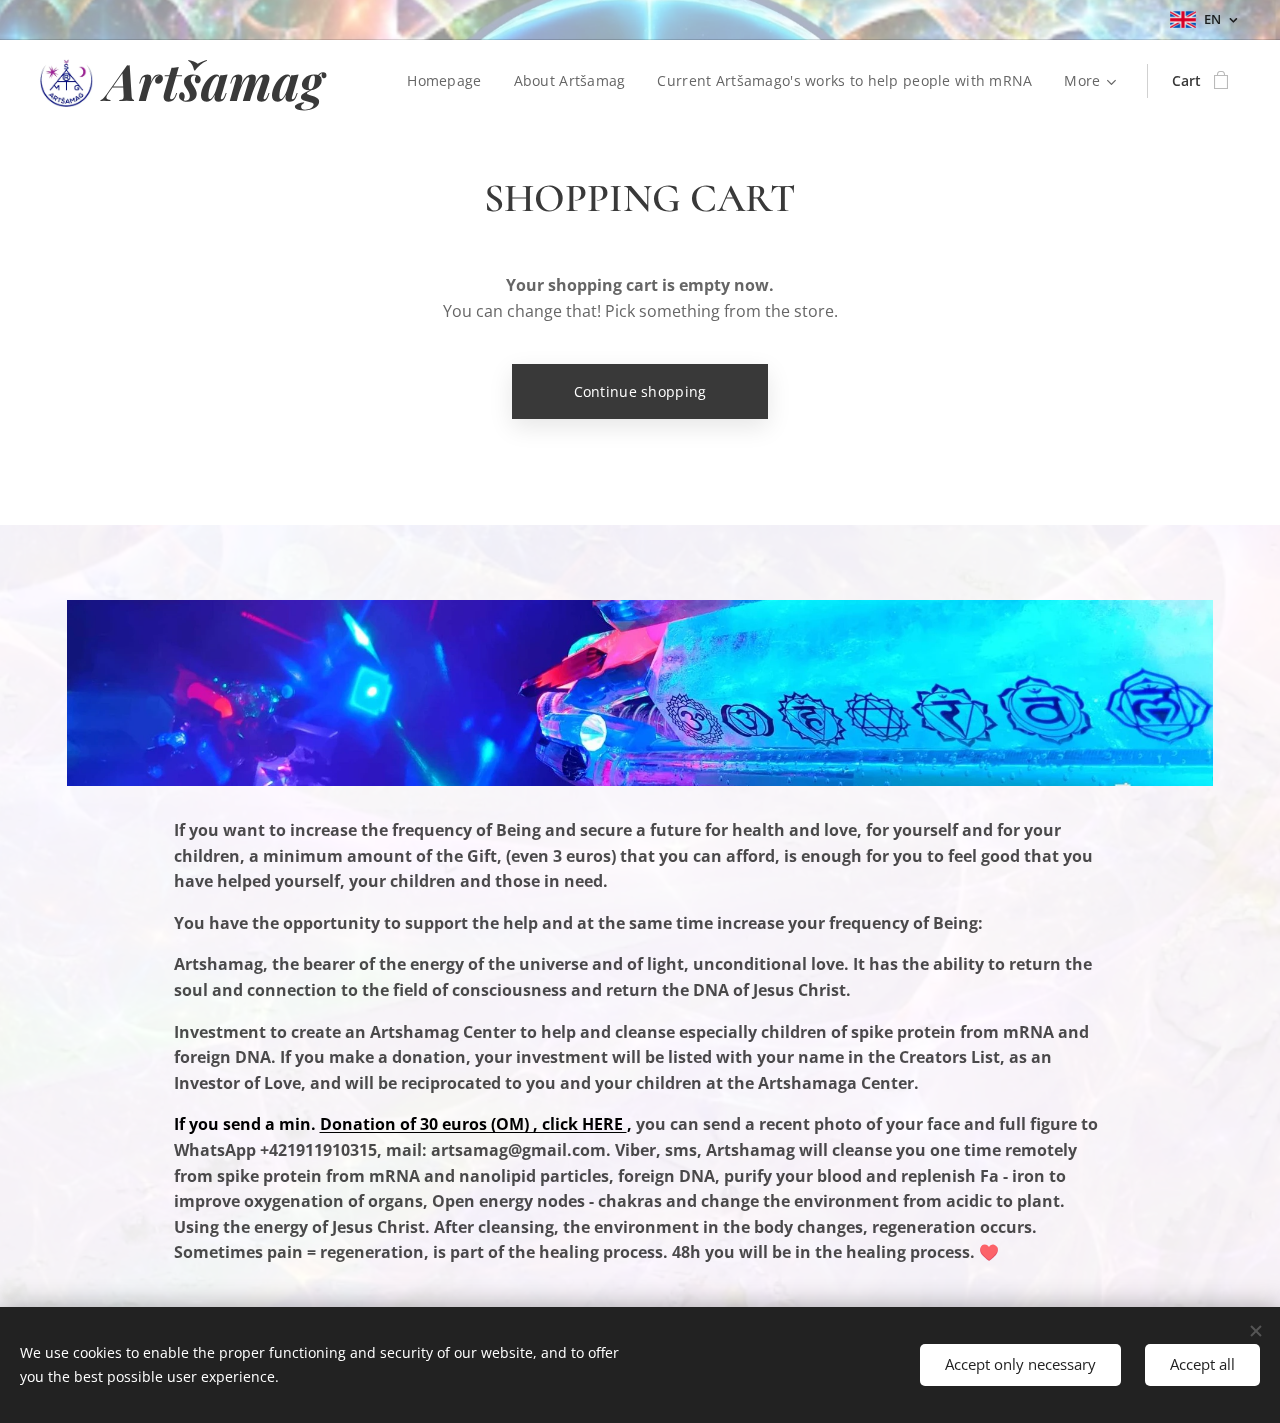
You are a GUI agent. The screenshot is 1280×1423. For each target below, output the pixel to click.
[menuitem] (449, 81)
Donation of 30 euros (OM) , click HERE (473, 1124)
